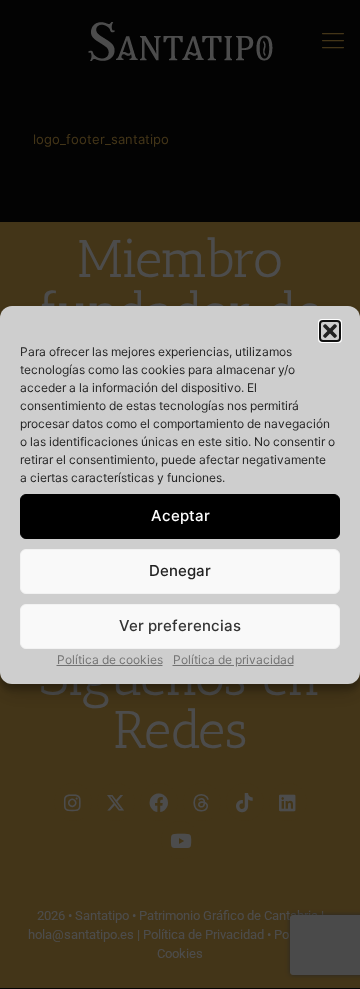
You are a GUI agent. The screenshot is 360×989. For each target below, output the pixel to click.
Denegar (180, 570)
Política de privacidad (233, 659)
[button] (330, 331)
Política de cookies (110, 659)
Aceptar (180, 515)
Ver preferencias (180, 625)
